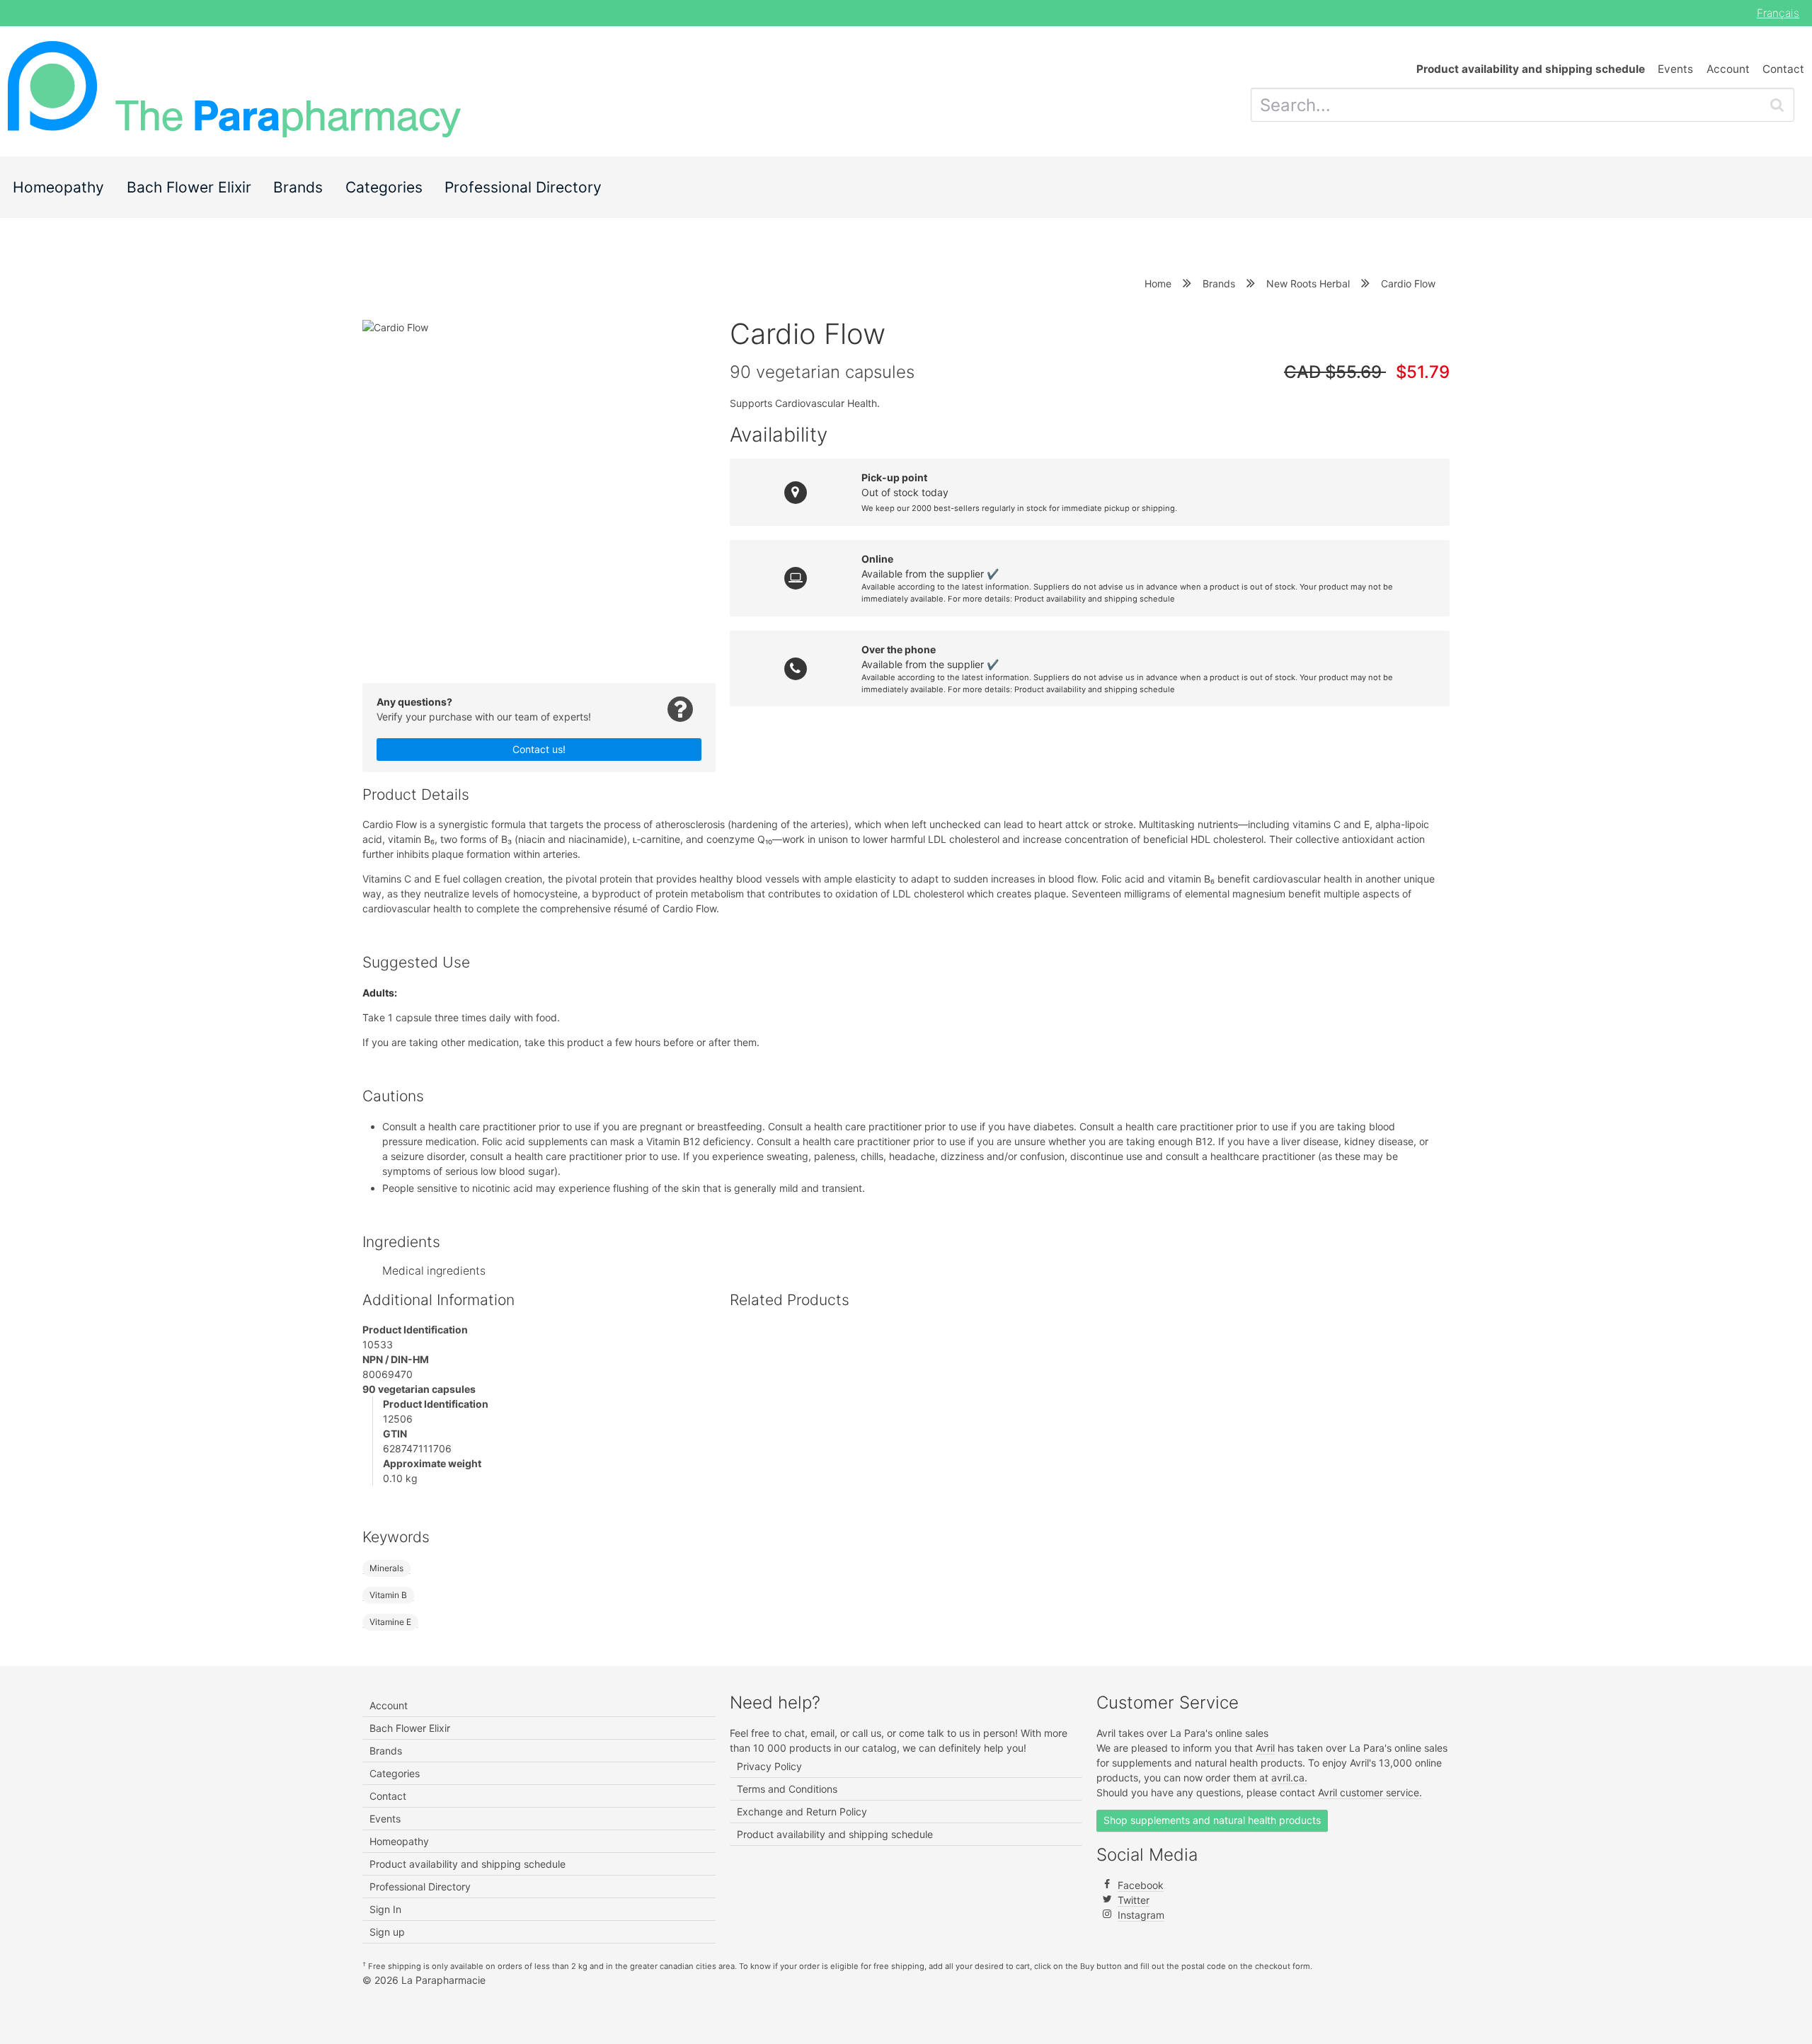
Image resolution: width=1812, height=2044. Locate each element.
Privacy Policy (769, 1766)
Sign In (385, 1909)
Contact (1783, 69)
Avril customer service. (1370, 1792)
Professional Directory (523, 187)
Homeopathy (58, 187)
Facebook (1141, 1885)
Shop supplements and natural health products (1212, 1820)
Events (1675, 69)
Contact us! (539, 749)
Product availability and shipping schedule (1095, 599)
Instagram (1141, 1915)
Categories (384, 187)
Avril (1265, 1748)
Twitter (1134, 1900)
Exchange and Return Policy (802, 1812)
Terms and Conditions (787, 1789)
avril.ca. (1289, 1778)
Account (1728, 69)
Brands (298, 187)
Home (1158, 283)
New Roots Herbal (1308, 283)
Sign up (387, 1932)
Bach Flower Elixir (189, 187)
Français (1778, 13)
